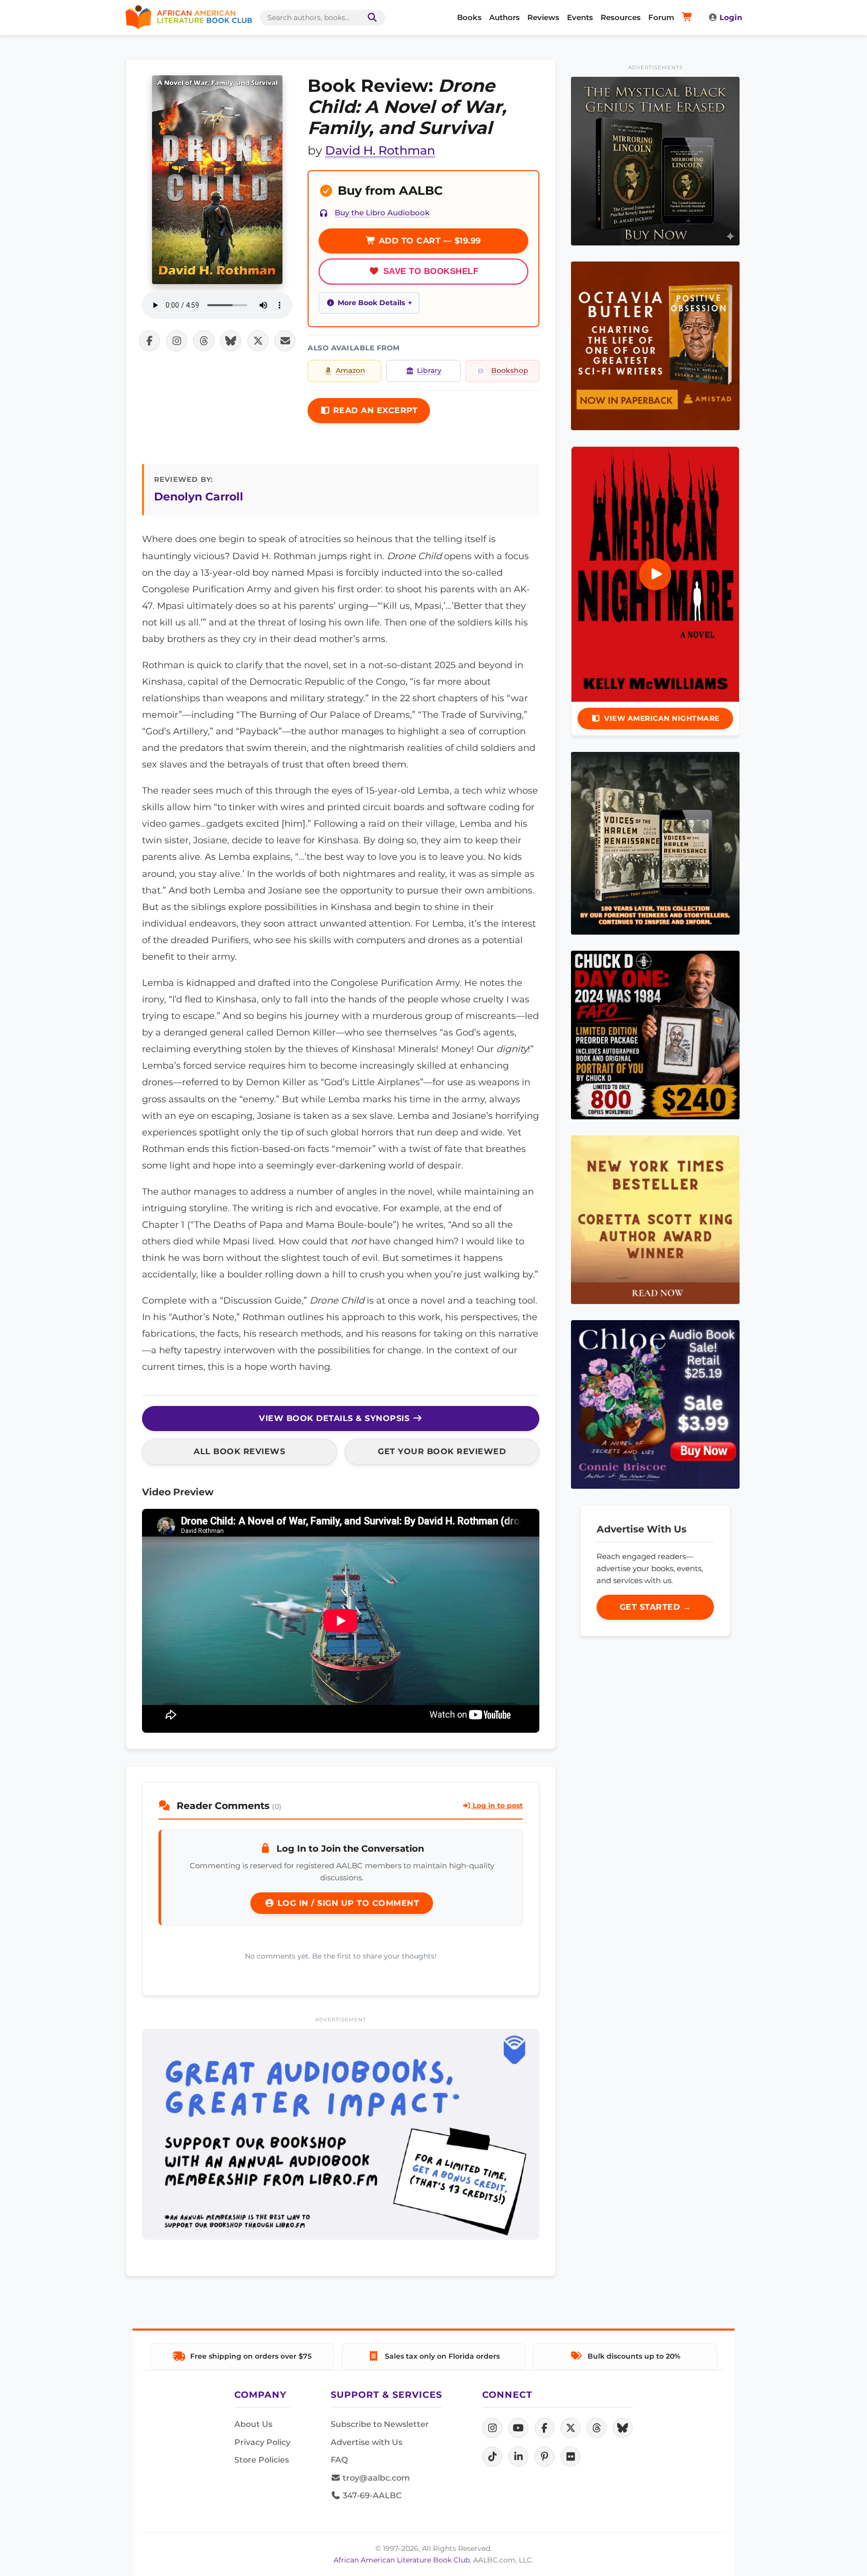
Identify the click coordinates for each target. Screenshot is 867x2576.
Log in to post (497, 1806)
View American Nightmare (662, 718)
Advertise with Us (367, 2442)
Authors (504, 17)
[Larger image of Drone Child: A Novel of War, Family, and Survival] (217, 180)
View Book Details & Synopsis (336, 1418)
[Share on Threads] (204, 341)
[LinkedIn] (518, 2457)
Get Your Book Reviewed (442, 1451)
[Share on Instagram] (177, 341)
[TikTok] (492, 2457)
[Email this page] (285, 341)
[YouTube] (518, 2428)
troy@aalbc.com (375, 2478)
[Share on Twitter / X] (258, 341)
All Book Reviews (239, 1451)
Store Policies (262, 2460)
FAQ (339, 2460)
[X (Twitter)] (570, 2428)
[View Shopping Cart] (689, 18)
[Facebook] (544, 2428)
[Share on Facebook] (150, 341)
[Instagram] (492, 2428)
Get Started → (656, 1607)
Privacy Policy (262, 2442)
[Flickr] (570, 2457)
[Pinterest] (544, 2457)
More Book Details (371, 303)
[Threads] (597, 2428)
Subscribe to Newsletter (380, 2424)
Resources (621, 17)
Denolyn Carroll (199, 496)
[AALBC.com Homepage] (189, 18)
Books (469, 17)
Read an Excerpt (374, 410)
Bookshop (510, 370)
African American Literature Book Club (402, 2560)
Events (580, 17)
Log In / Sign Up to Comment (347, 1903)
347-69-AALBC (371, 2495)
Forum (661, 17)
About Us (253, 2424)
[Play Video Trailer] (655, 574)
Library (429, 370)
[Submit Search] (370, 18)
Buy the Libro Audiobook (382, 213)
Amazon (350, 370)
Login (731, 17)
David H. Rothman (380, 150)
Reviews (543, 17)
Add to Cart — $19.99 (428, 241)
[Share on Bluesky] (231, 341)
